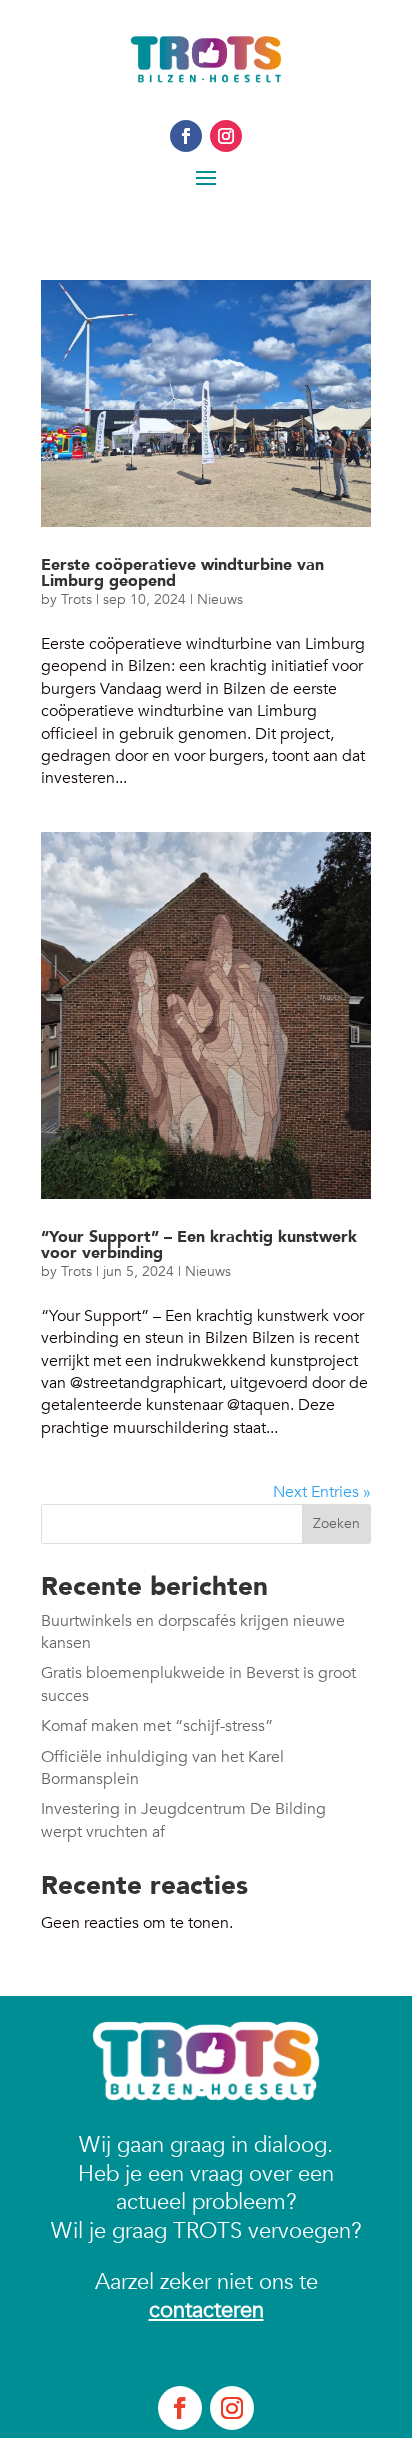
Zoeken (336, 1523)
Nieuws (220, 599)
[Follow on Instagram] (226, 136)
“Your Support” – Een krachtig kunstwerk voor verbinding (199, 1245)
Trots (76, 599)
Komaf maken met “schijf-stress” (157, 1726)
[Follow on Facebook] (186, 136)
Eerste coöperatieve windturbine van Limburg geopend (182, 573)
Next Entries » (322, 1492)
